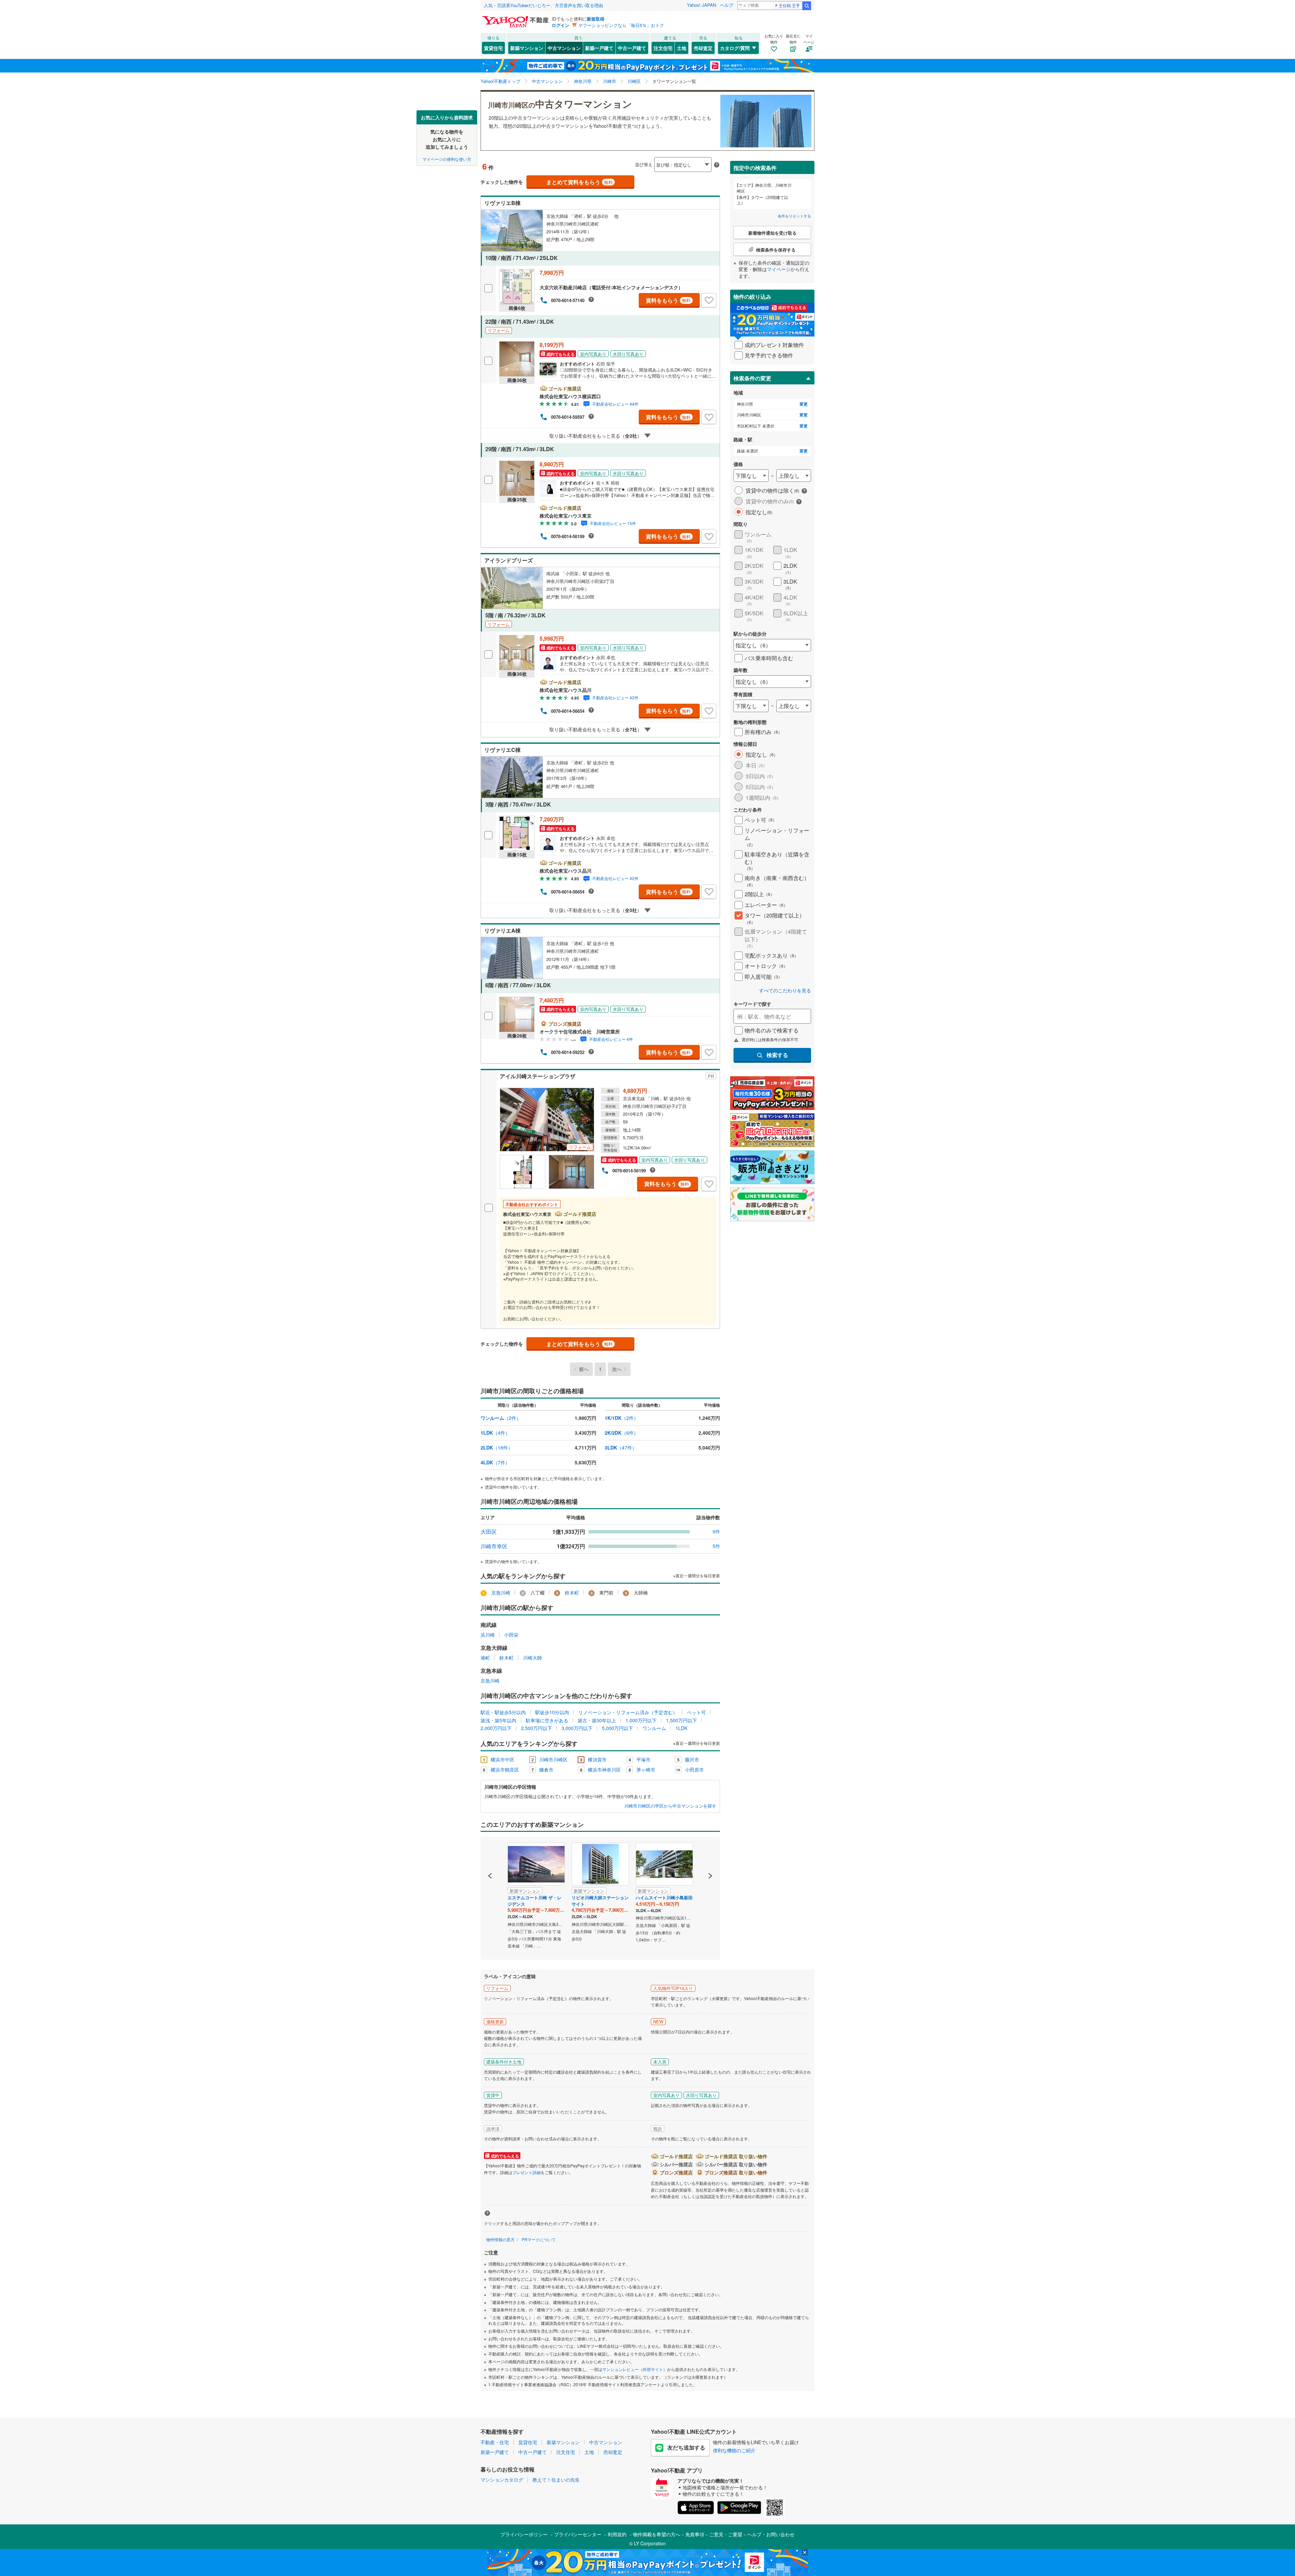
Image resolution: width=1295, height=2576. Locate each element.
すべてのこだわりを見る (785, 990)
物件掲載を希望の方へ (657, 2534)
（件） (501, 1418)
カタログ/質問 (735, 48)
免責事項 (695, 2534)
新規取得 (596, 19)
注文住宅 (663, 48)
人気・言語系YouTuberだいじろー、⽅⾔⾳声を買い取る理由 (543, 5)
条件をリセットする (794, 216)
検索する (777, 1055)
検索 (807, 6)
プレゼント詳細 (526, 2172)
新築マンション (527, 48)
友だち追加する (686, 2447)
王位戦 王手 (789, 5)
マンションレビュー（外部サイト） (635, 2369)
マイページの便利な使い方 (447, 159)
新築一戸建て (599, 48)
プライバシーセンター (578, 2534)
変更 (804, 404)
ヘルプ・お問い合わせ (771, 2534)
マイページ (779, 269)
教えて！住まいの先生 (556, 2480)
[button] (490, 1853)
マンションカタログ (502, 2480)
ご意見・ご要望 (726, 2534)
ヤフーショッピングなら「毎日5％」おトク (621, 25)
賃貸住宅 (493, 48)
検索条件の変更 (752, 378)
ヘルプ (727, 5)
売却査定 (703, 48)
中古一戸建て (632, 48)
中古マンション (564, 48)
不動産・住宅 (495, 2442)
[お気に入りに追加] (709, 300)
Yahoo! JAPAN (701, 5)
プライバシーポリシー (524, 2534)
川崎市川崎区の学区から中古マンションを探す (670, 1806)
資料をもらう (668, 300)
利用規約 (617, 2534)
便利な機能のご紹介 (734, 2450)
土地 (682, 48)
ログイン (560, 25)
